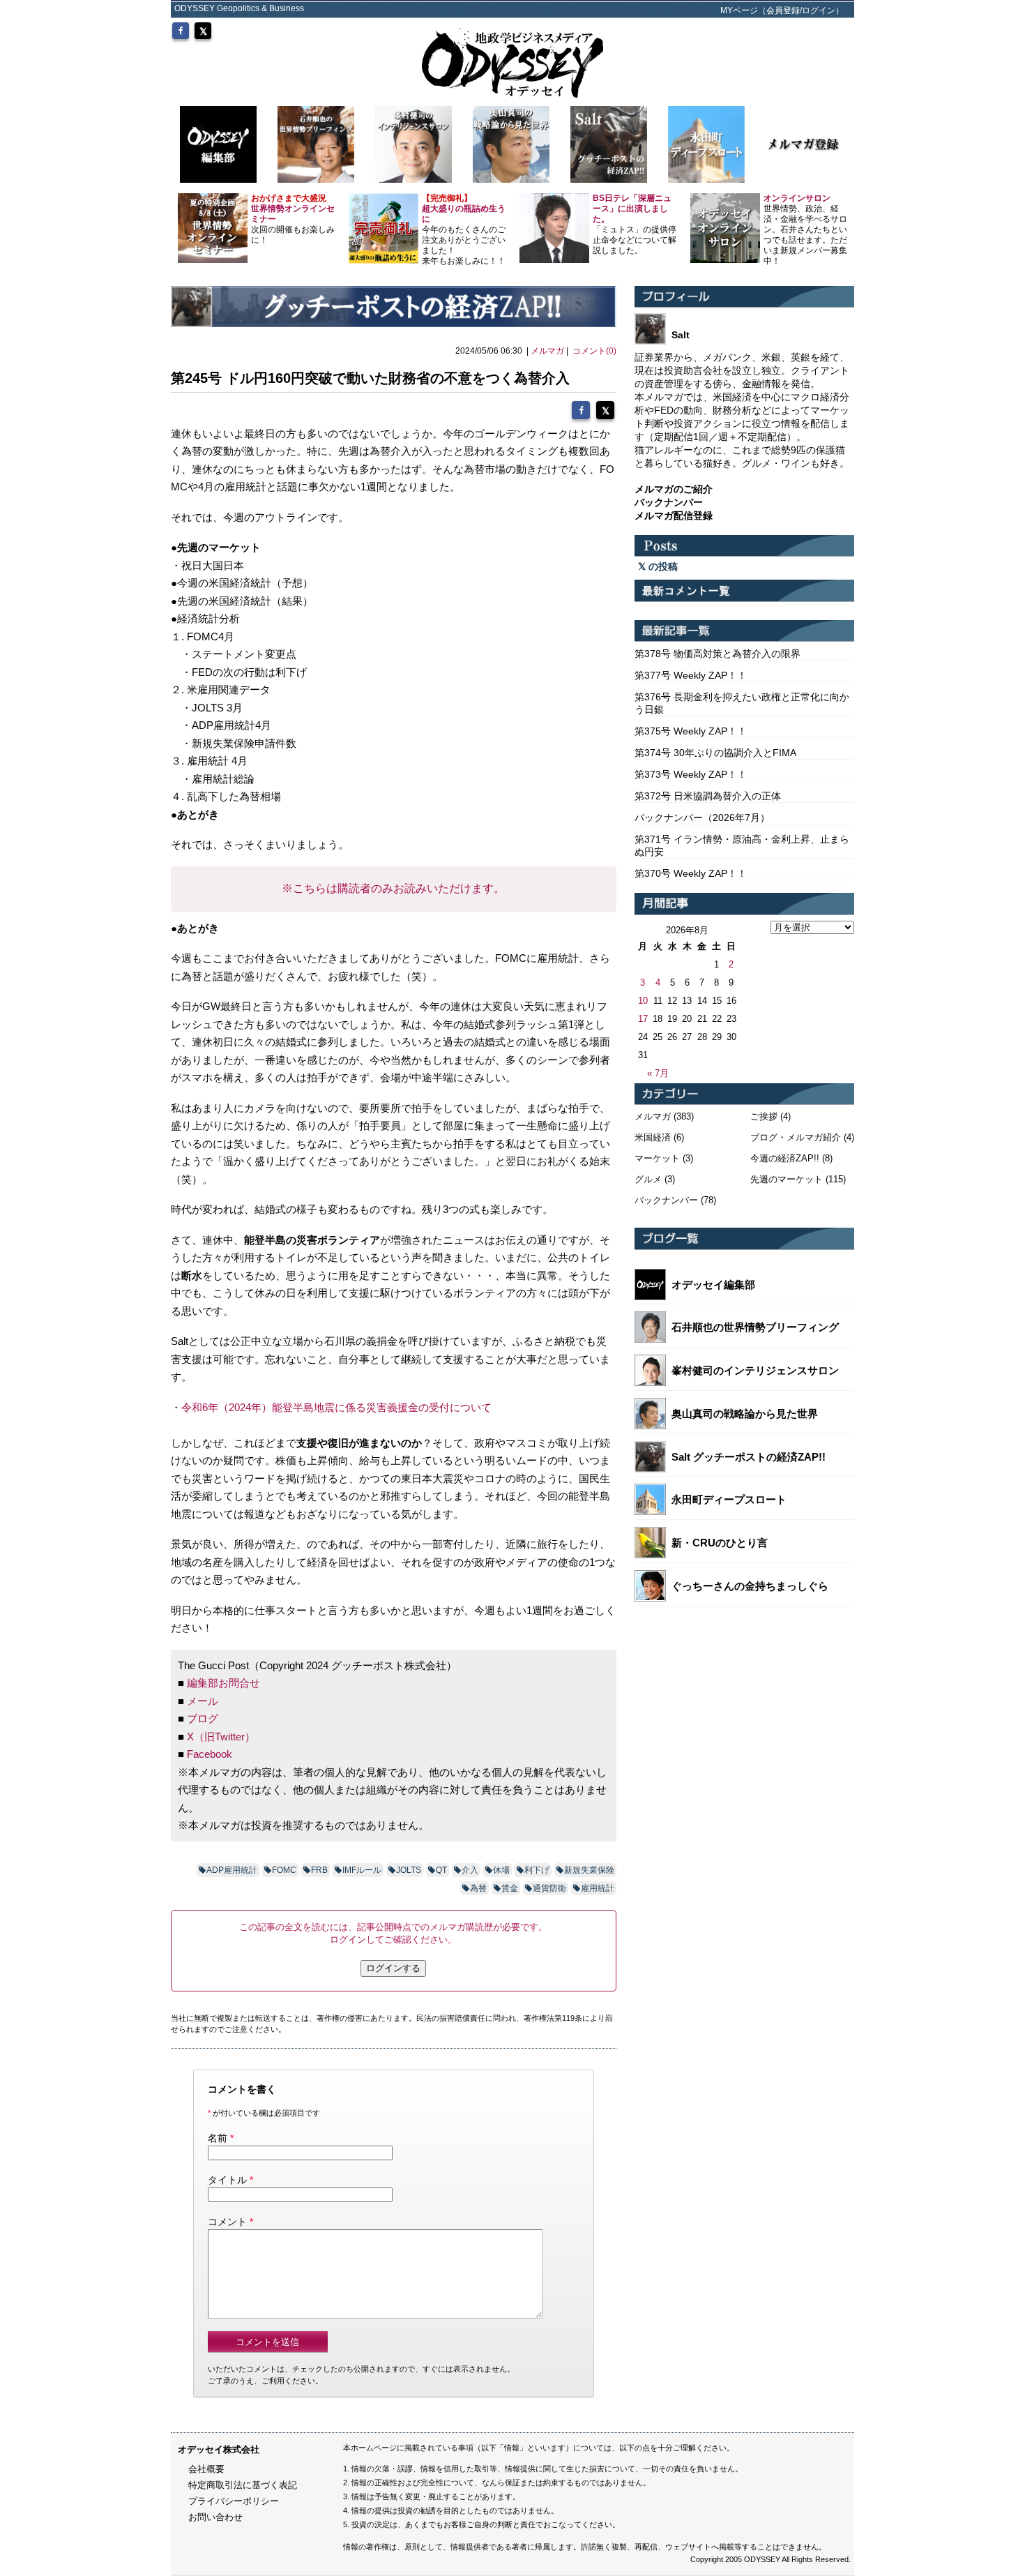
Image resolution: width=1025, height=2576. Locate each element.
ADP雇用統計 (232, 1870)
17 (643, 1019)
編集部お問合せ (223, 1683)
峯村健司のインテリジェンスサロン (755, 1370)
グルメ (648, 1179)
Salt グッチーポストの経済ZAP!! (749, 1457)
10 (643, 1001)
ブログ (203, 1718)
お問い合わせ (215, 2517)
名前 (218, 2138)
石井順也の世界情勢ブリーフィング (755, 1327)
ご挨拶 (764, 1116)
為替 (478, 1888)
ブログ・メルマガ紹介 (796, 1137)
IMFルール (362, 1870)
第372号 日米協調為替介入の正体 (708, 796)
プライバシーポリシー (234, 2501)
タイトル (227, 2180)
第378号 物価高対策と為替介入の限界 (717, 654)
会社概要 (206, 2469)
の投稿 (662, 566)
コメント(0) (594, 351)
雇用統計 (598, 1888)
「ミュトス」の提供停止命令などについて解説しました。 (635, 224)
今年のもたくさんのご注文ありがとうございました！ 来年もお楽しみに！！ (464, 229)
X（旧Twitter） (221, 1737)
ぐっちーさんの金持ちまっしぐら (750, 1586)
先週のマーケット (787, 1179)
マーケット (657, 1158)
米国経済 (653, 1137)
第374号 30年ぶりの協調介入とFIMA (715, 753)
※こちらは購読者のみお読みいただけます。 (393, 888)
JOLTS (409, 1870)
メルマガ (547, 351)
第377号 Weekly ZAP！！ (691, 675)
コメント (227, 2222)
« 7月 (658, 1073)
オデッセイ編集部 (713, 1285)
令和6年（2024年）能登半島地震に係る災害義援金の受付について (336, 1407)
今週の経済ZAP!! (785, 1158)
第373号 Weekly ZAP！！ (691, 774)
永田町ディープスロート (729, 1499)
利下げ (537, 1870)
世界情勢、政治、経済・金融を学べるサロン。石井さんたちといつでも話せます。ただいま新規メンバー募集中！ (805, 229)
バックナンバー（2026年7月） (702, 818)
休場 (501, 1870)
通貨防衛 (549, 1888)
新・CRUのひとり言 (720, 1543)
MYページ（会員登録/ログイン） (782, 10)
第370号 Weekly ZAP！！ (691, 873)
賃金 (510, 1888)
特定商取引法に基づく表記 (243, 2485)
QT (441, 1870)
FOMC (284, 1870)
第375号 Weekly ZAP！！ (691, 731)
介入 (470, 1870)
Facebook (210, 1754)
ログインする (393, 1968)
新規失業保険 (589, 1870)
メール (203, 1701)
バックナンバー (666, 1200)
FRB (319, 1870)
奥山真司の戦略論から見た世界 (745, 1414)
